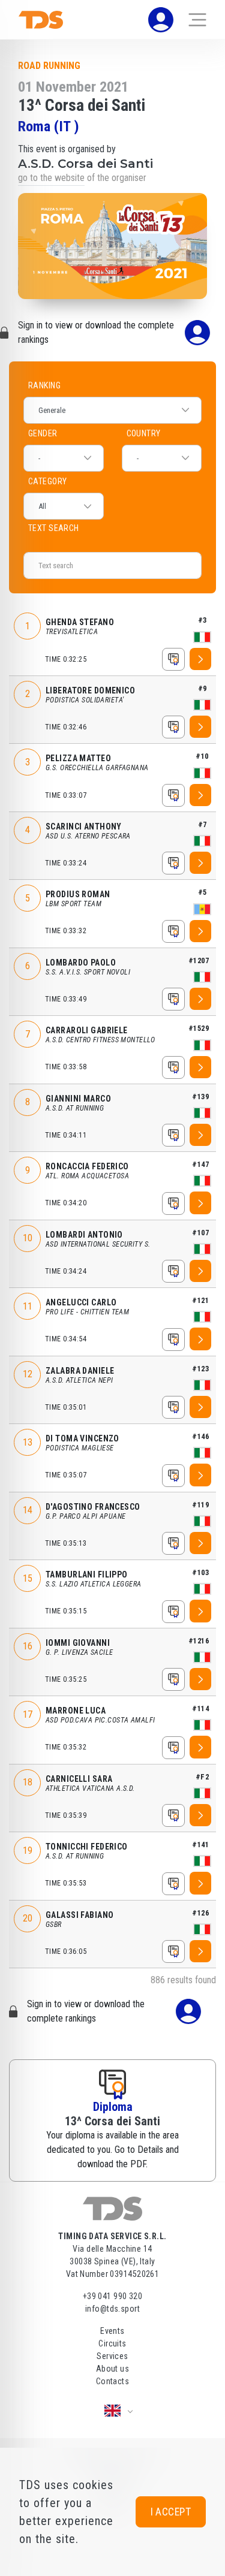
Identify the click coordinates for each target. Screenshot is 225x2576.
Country (144, 433)
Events (112, 2331)
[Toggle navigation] (197, 20)
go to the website (51, 178)
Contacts (112, 2381)
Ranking (44, 385)
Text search (112, 534)
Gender (43, 433)
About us (112, 2369)
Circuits (112, 2343)
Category (47, 481)
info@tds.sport (112, 2309)
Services (112, 2356)
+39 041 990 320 (112, 2296)
